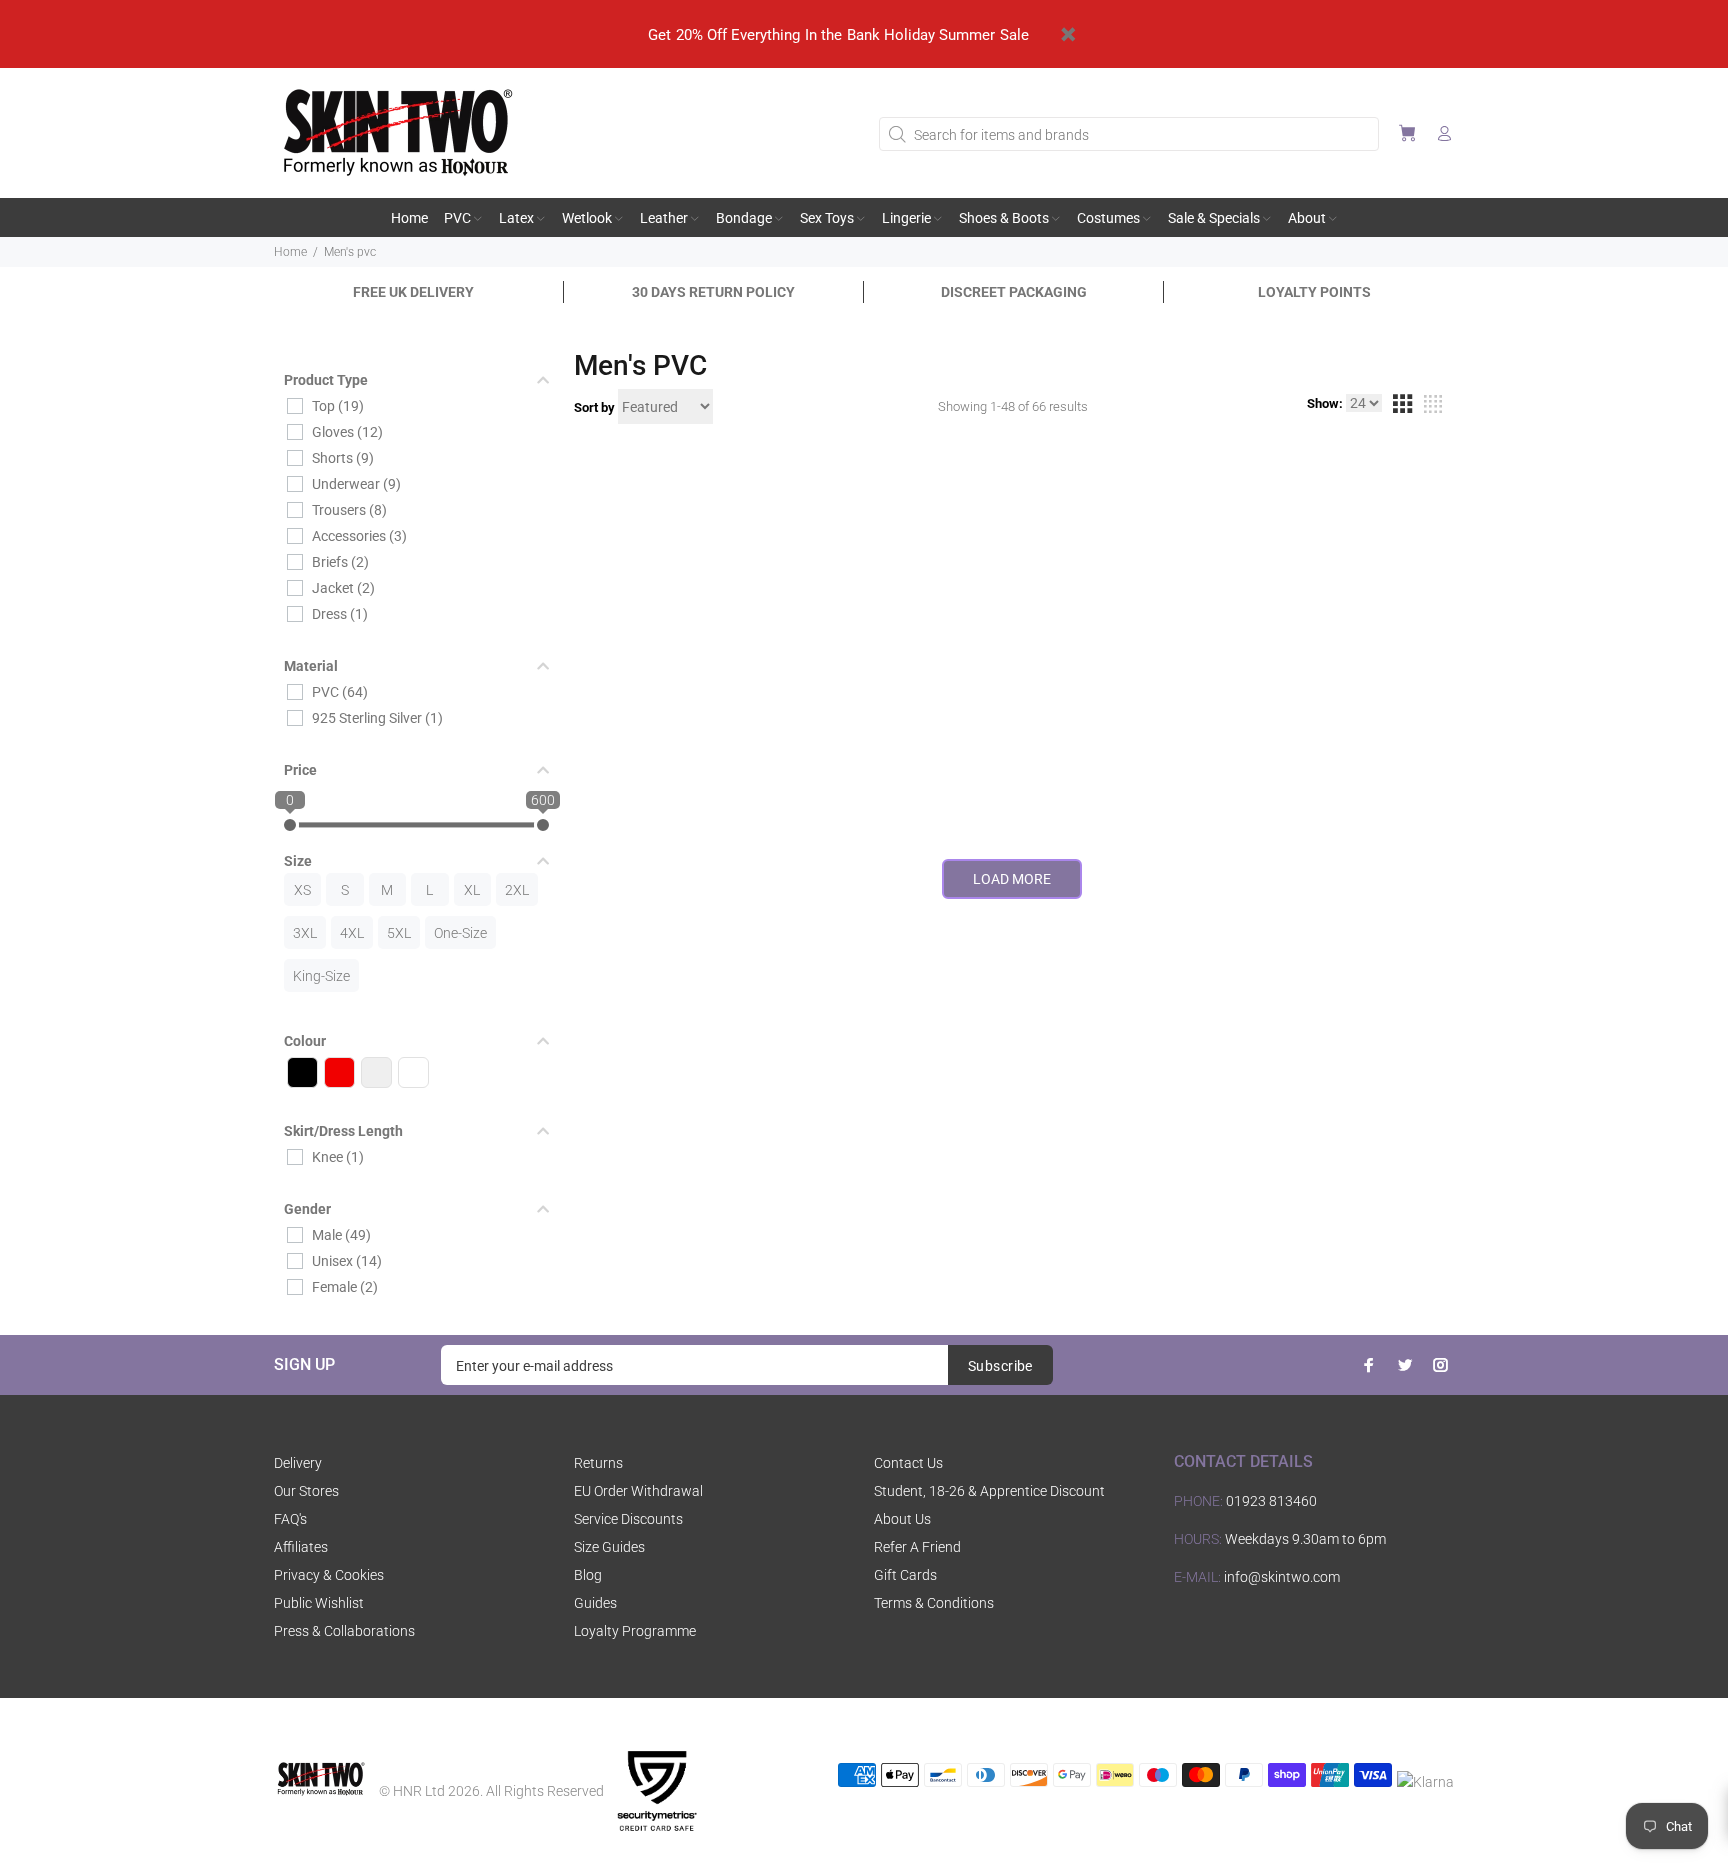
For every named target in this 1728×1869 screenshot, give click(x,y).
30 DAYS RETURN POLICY (713, 292)
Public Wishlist (319, 1603)
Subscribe (1000, 1366)
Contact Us (908, 1463)
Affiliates (301, 1547)
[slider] (290, 825)
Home (290, 252)
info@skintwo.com (1282, 1577)
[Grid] (1402, 407)
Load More (1012, 879)
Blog (588, 1575)
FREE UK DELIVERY (413, 292)
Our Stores (306, 1491)
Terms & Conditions (934, 1603)
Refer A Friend (917, 1547)
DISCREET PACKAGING (1014, 292)
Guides (595, 1603)
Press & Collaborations (344, 1631)
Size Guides (609, 1547)
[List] (1433, 407)
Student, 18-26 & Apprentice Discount (989, 1491)
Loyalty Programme (635, 1631)
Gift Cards (905, 1575)
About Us (902, 1519)
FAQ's (290, 1519)
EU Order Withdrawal (638, 1491)
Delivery (298, 1463)
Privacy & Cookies (329, 1575)
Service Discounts (628, 1519)
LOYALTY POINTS (1314, 292)
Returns (598, 1463)
